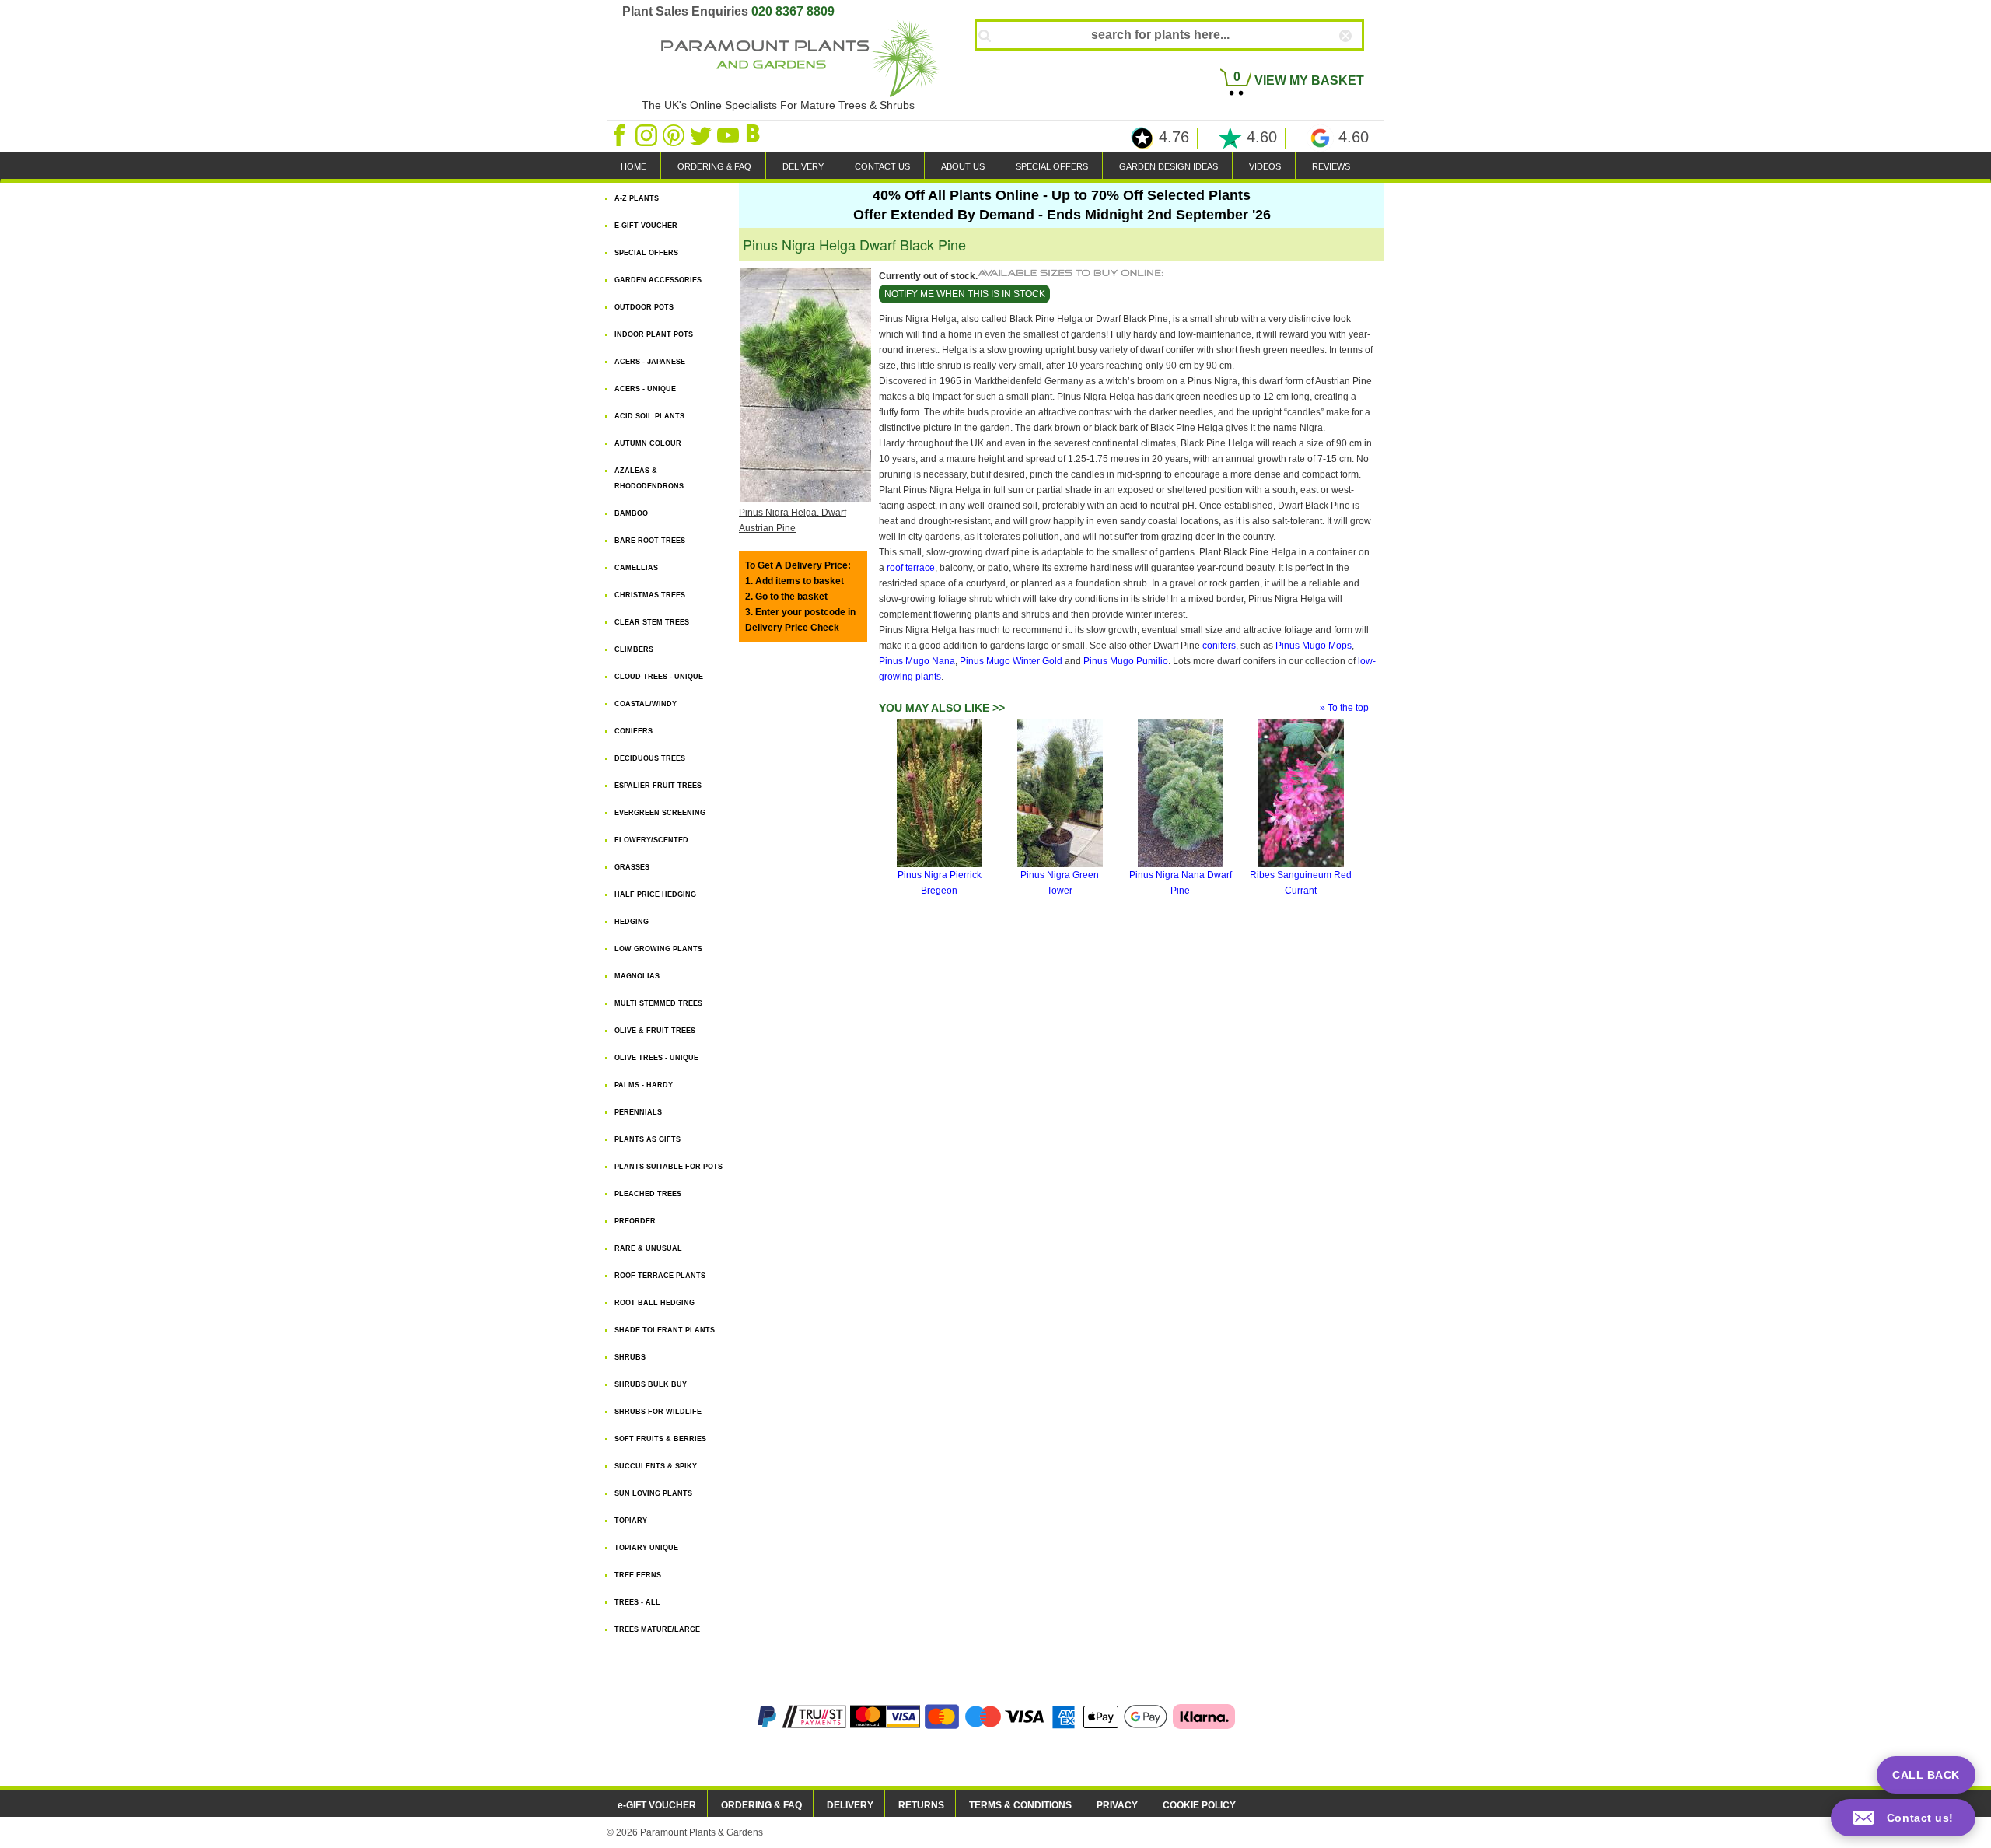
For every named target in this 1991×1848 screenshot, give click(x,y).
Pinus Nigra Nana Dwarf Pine (1181, 883)
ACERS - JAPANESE (650, 362)
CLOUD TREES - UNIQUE (659, 677)
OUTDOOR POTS (644, 307)
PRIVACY (1117, 1805)
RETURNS (921, 1805)
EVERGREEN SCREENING (660, 813)
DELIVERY (803, 166)
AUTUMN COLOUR (648, 443)
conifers (1219, 646)
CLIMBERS (634, 649)
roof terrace (911, 568)
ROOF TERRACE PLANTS (660, 1276)
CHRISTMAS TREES (650, 595)
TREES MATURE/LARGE (657, 1629)
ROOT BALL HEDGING (654, 1303)
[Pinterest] (675, 135)
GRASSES (632, 867)
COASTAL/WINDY (646, 704)
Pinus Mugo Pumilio (1126, 661)
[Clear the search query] (1359, 61)
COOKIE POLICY (1199, 1805)
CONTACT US (882, 166)
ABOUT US (963, 166)
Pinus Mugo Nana (917, 661)
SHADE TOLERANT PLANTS (665, 1330)
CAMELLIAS (636, 568)
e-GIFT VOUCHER (657, 1805)
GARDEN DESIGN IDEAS (1169, 166)
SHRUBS (630, 1357)
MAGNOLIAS (637, 976)
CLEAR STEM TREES (652, 622)
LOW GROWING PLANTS (658, 949)
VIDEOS (1265, 166)
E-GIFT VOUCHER (646, 226)
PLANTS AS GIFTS (647, 1139)
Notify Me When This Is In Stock (965, 294)
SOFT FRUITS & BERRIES (660, 1439)
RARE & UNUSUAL (648, 1248)
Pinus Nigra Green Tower (1060, 883)
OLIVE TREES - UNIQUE (656, 1058)
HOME (633, 166)
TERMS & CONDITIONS (1020, 1805)
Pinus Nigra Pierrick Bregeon (940, 883)
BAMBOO (631, 513)
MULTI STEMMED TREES (658, 1003)
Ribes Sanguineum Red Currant (1301, 883)
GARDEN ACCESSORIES (658, 280)
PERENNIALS (638, 1112)
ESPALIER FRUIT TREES (658, 786)
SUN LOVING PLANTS (653, 1493)
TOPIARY (631, 1521)
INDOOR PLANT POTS (654, 334)
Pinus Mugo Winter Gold (1011, 661)
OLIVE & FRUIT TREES (655, 1031)
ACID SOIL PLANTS (649, 416)
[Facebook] (620, 135)
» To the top (1344, 708)
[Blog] (755, 135)
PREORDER (635, 1221)
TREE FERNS (638, 1575)
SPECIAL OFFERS (1052, 166)
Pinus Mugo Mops (1314, 646)
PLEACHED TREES (648, 1194)
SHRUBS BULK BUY (651, 1384)
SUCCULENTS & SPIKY (656, 1466)
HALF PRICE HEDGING (655, 894)
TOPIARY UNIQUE (646, 1548)
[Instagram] (647, 135)
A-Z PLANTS (637, 198)
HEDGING (632, 922)
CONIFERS (633, 731)
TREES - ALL (637, 1602)
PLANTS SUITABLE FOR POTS (668, 1167)
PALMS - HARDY (644, 1085)
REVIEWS (1331, 166)
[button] (1903, 1818)
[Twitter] (702, 135)
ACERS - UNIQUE (645, 389)
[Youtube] (729, 135)
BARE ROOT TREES (650, 541)
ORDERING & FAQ (714, 166)
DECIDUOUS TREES (650, 758)
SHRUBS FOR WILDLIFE (658, 1412)
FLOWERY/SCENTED (651, 840)
